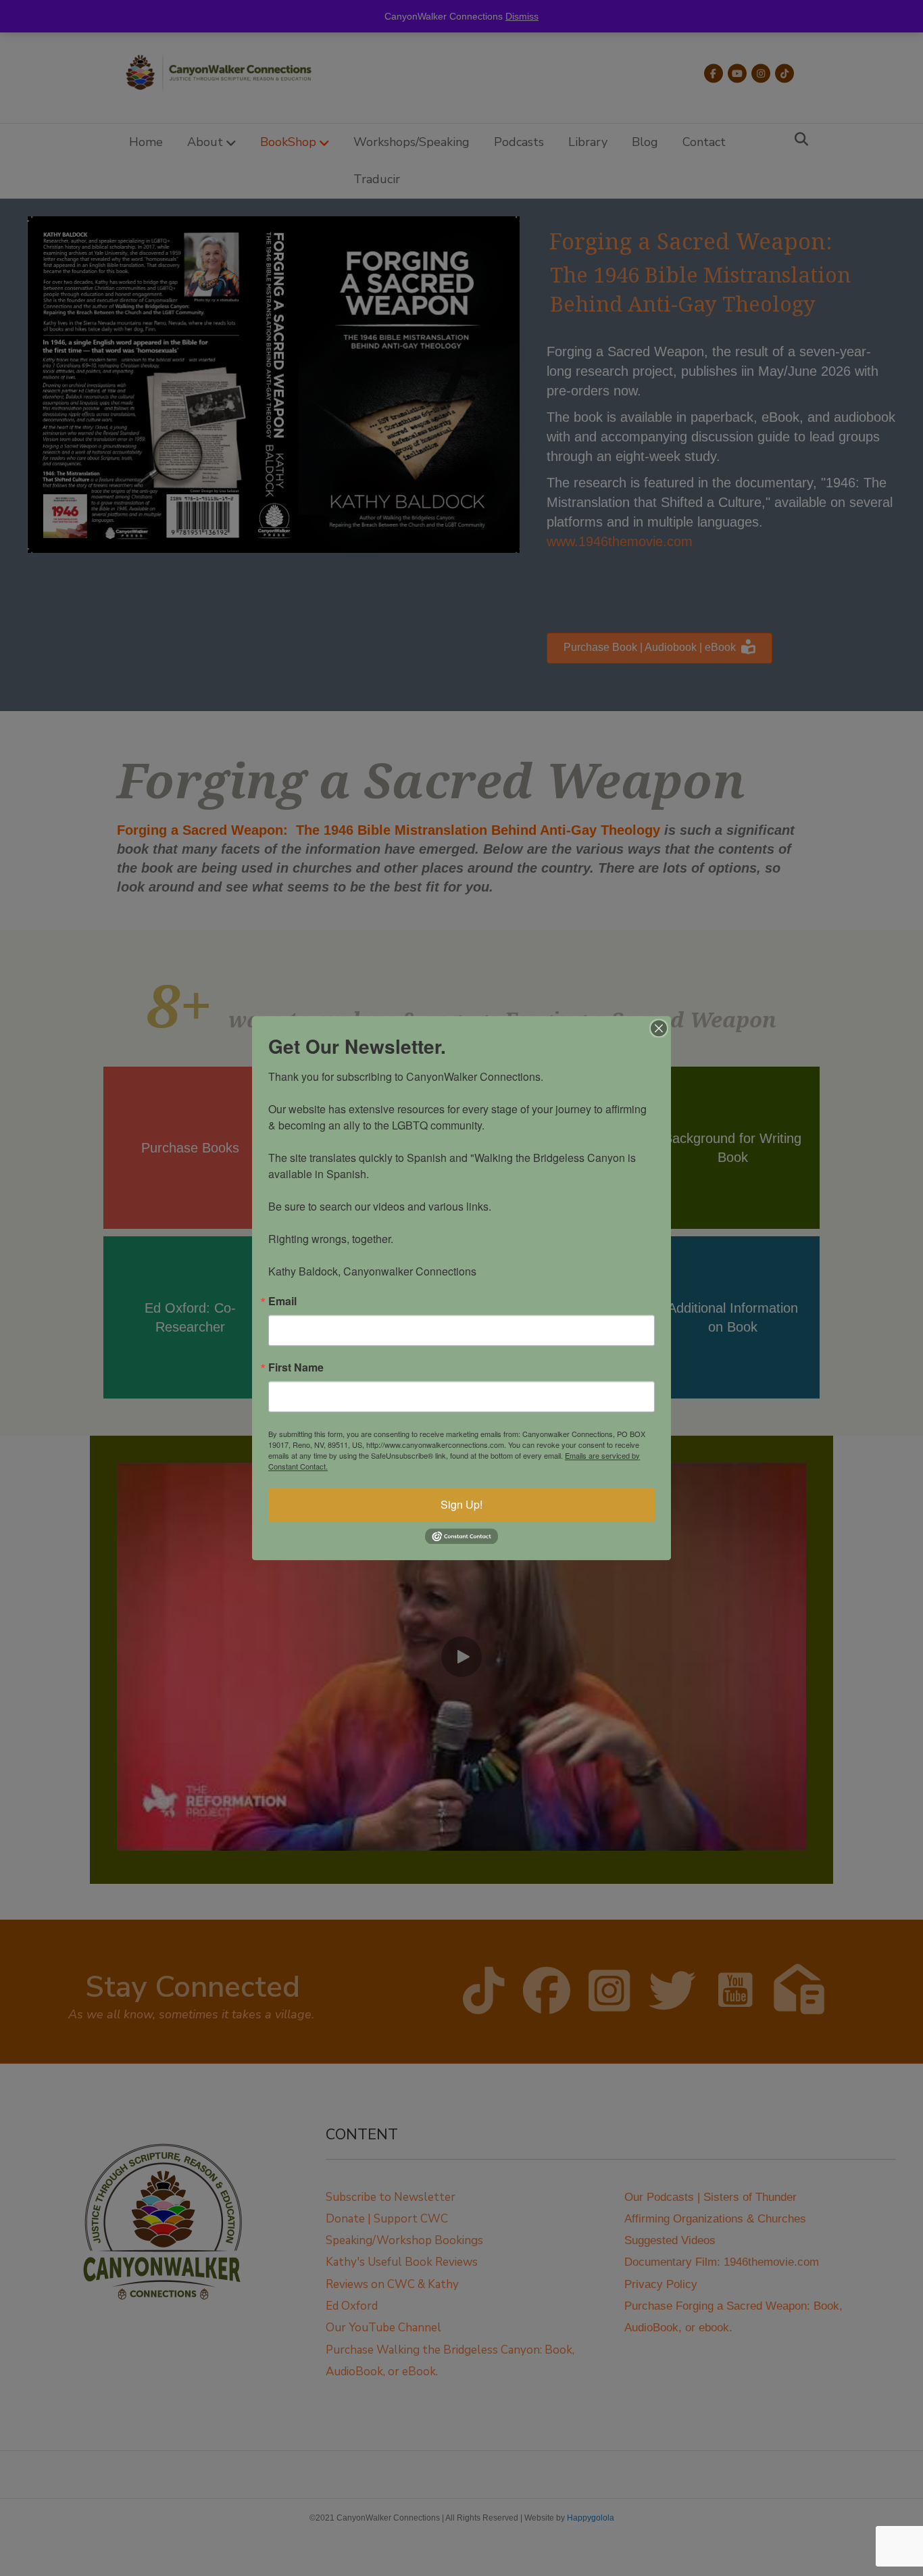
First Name (296, 1367)
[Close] (659, 1028)
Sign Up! (461, 1504)
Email (282, 1301)
